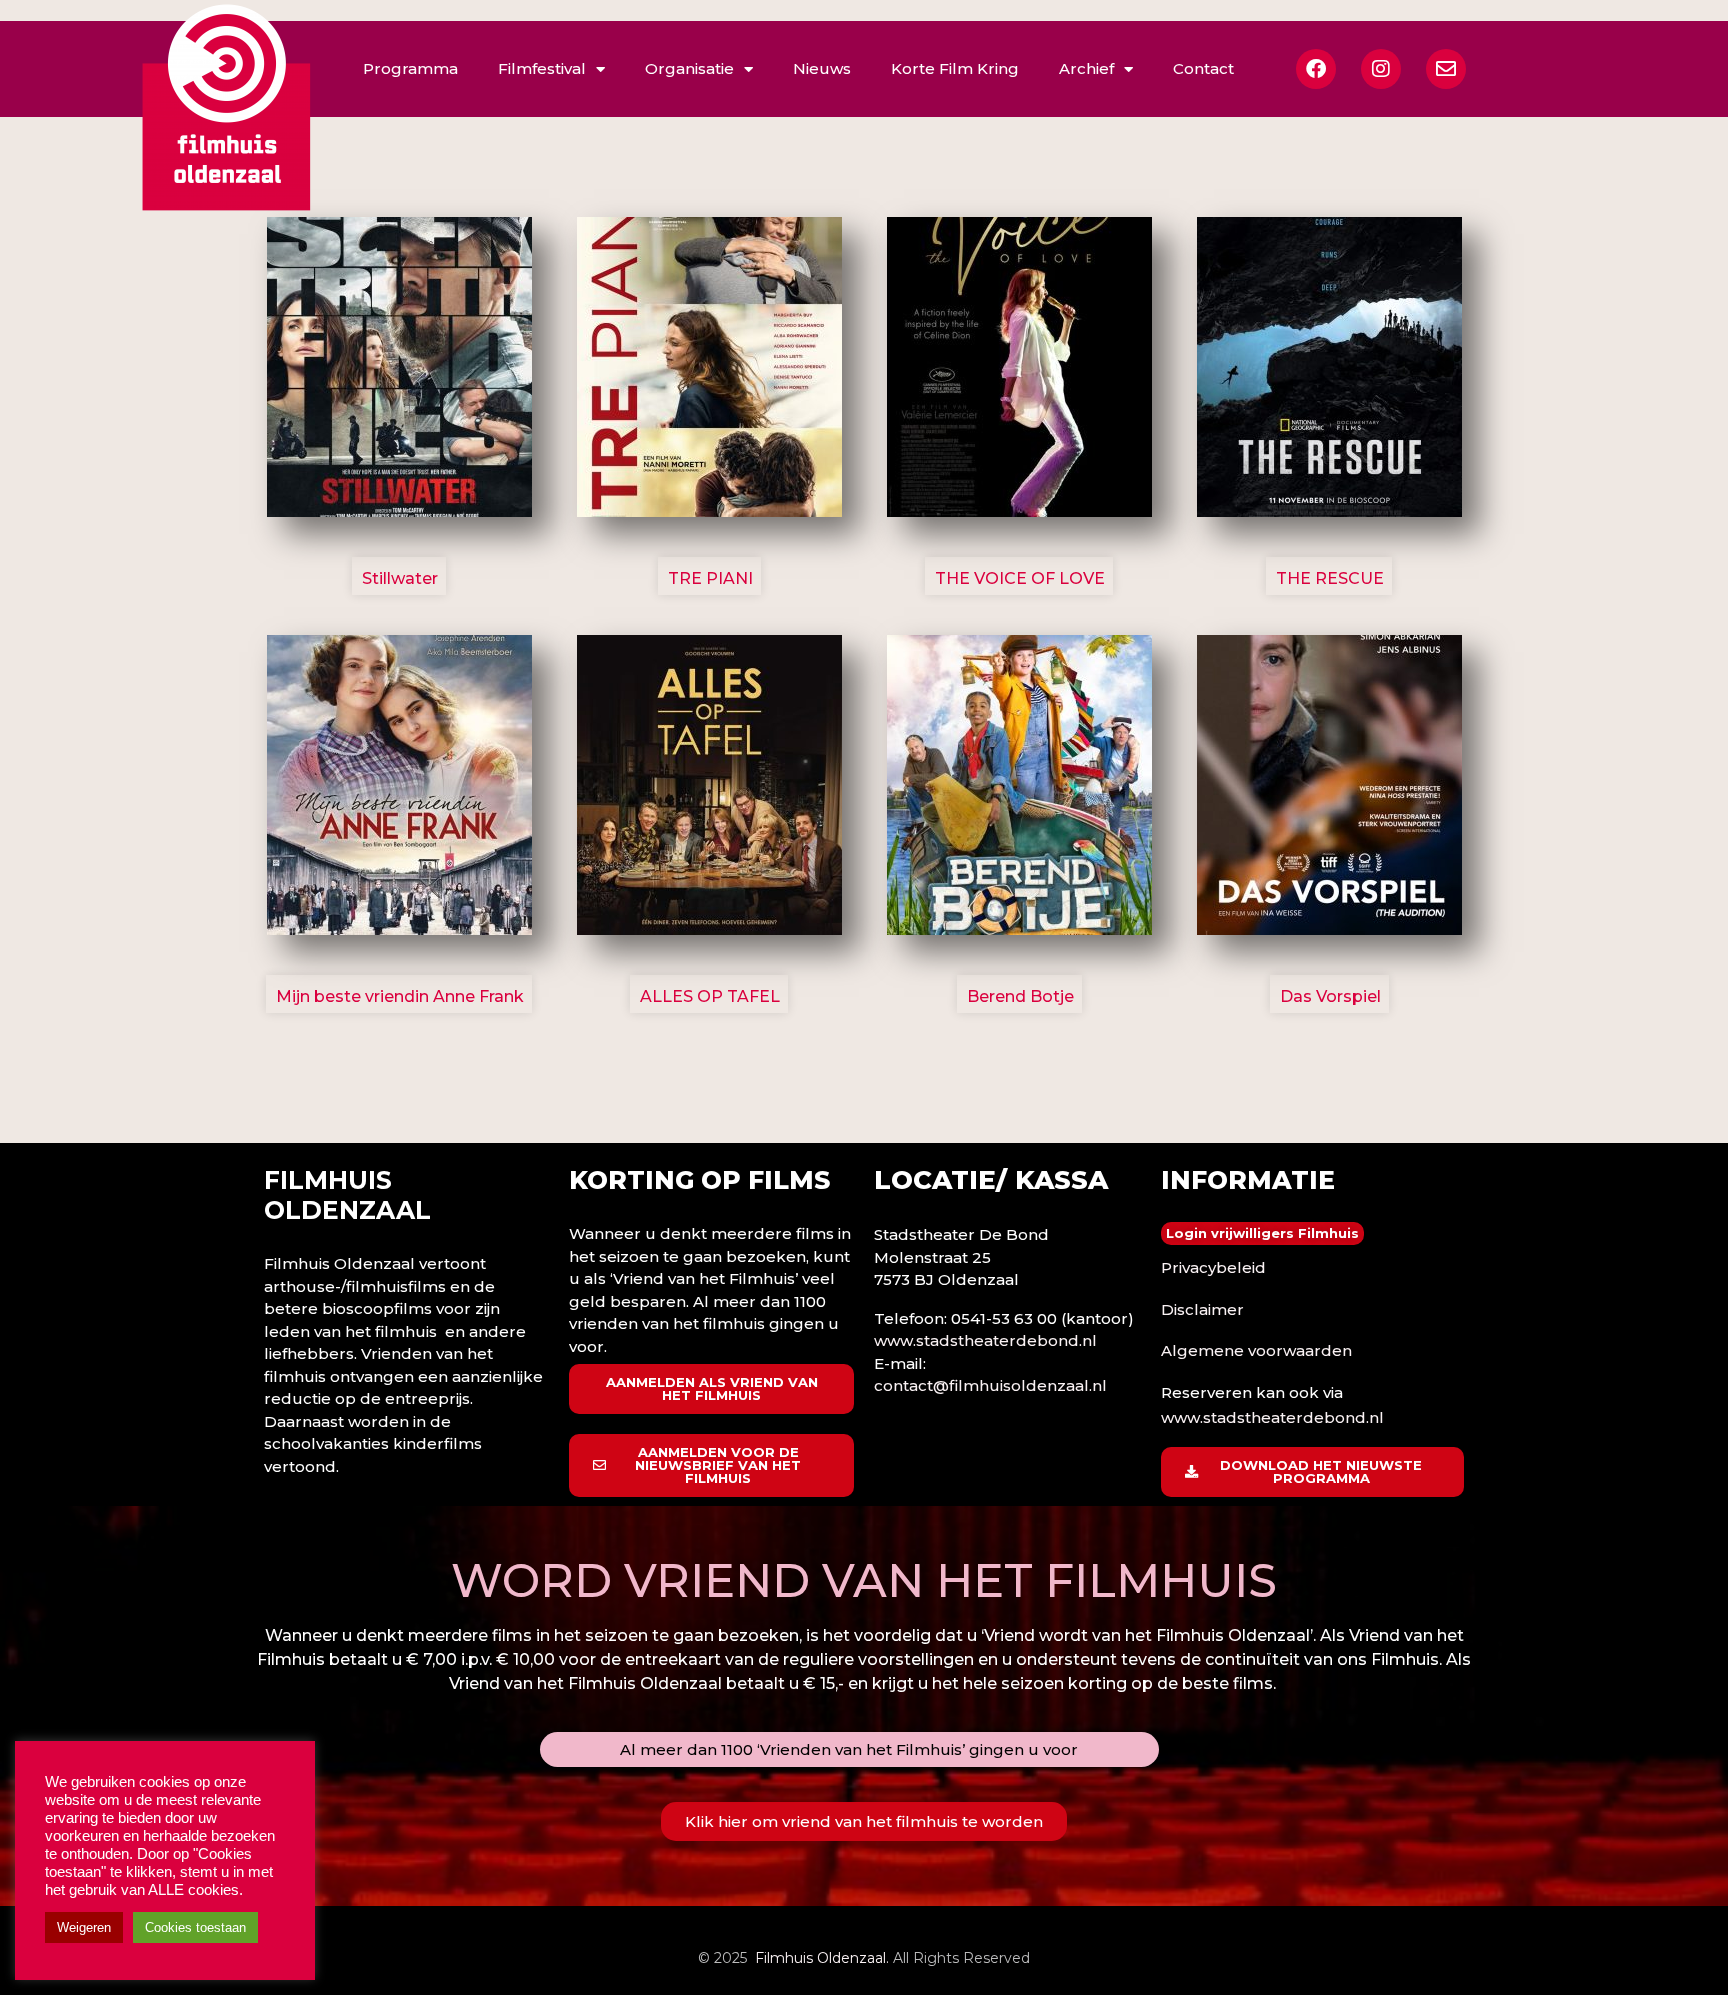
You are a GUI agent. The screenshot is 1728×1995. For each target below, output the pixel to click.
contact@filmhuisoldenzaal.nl (990, 1385)
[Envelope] (1446, 69)
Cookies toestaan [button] (195, 1927)
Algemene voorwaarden (1256, 1350)
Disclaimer (1202, 1309)
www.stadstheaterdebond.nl (985, 1340)
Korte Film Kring (955, 68)
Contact (1203, 68)
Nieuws (822, 68)
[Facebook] (1316, 69)
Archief (1086, 68)
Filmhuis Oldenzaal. (822, 1958)
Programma (410, 68)
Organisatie (689, 68)
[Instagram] (1381, 69)
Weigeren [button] (84, 1927)
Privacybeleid (1213, 1267)
